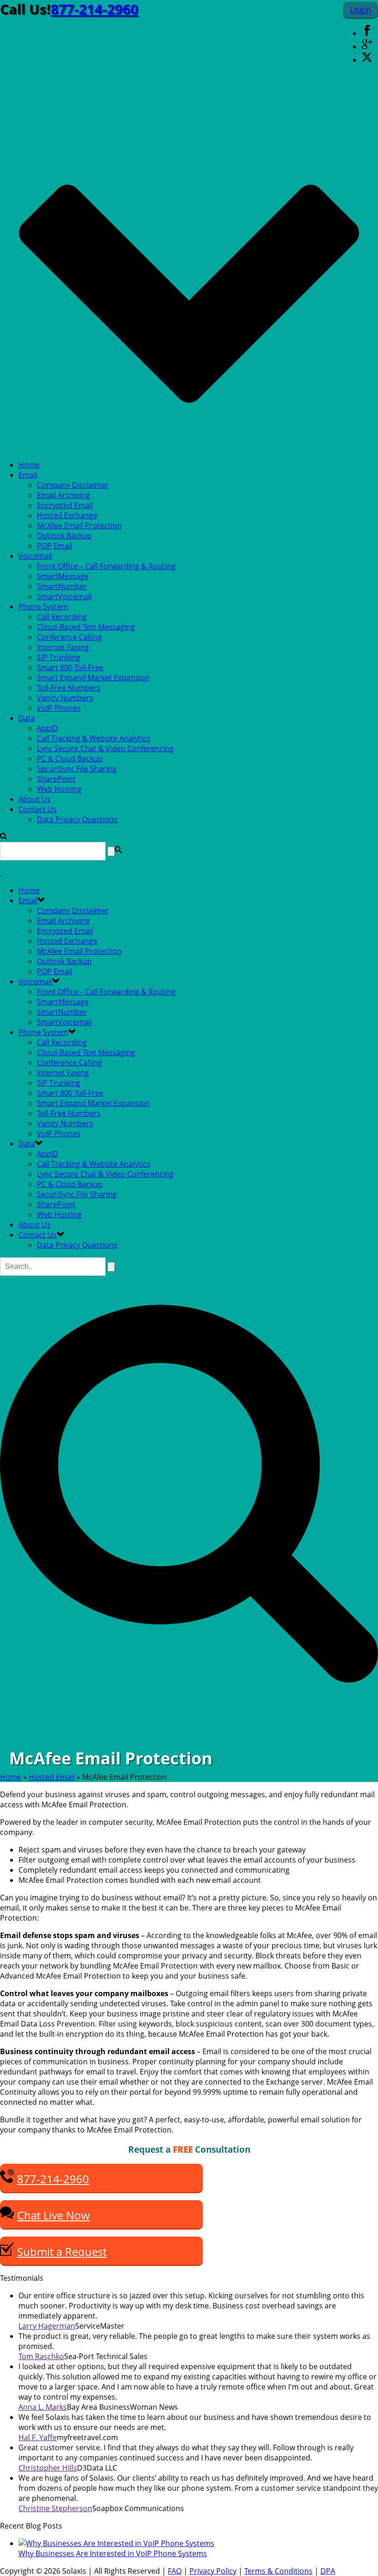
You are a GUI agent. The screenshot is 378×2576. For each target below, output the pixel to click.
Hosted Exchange (67, 515)
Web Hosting (59, 789)
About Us (35, 799)
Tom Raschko (41, 2356)
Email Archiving (63, 495)
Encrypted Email (65, 505)
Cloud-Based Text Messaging (86, 627)
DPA (328, 2571)
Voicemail (35, 556)
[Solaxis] (1, 873)
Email (28, 475)
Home (29, 465)
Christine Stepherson (55, 2508)
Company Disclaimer (73, 485)
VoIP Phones (59, 708)
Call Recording (62, 617)
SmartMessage (63, 576)
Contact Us (38, 809)
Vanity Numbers (65, 698)
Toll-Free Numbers (69, 688)
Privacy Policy (213, 2571)
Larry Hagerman (47, 2326)
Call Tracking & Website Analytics (94, 738)
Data (27, 718)
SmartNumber (62, 586)
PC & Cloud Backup (70, 759)
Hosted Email (52, 1777)
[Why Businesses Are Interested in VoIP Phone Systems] (116, 2543)
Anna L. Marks (43, 2407)
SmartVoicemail (64, 596)
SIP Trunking (59, 657)
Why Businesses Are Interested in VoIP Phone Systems (113, 2553)
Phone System (43, 607)
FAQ (175, 2571)
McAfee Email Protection (79, 526)
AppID (47, 728)
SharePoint (56, 779)
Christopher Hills (48, 2468)
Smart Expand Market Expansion (93, 678)
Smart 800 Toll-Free (70, 667)
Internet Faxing (63, 647)
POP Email (55, 546)
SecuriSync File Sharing (77, 769)
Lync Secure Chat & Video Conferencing (105, 748)
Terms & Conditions (278, 2571)
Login (360, 10)
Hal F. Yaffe (38, 2437)
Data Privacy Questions (77, 819)
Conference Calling (69, 637)
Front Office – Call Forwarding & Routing (106, 566)
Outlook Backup (64, 536)
